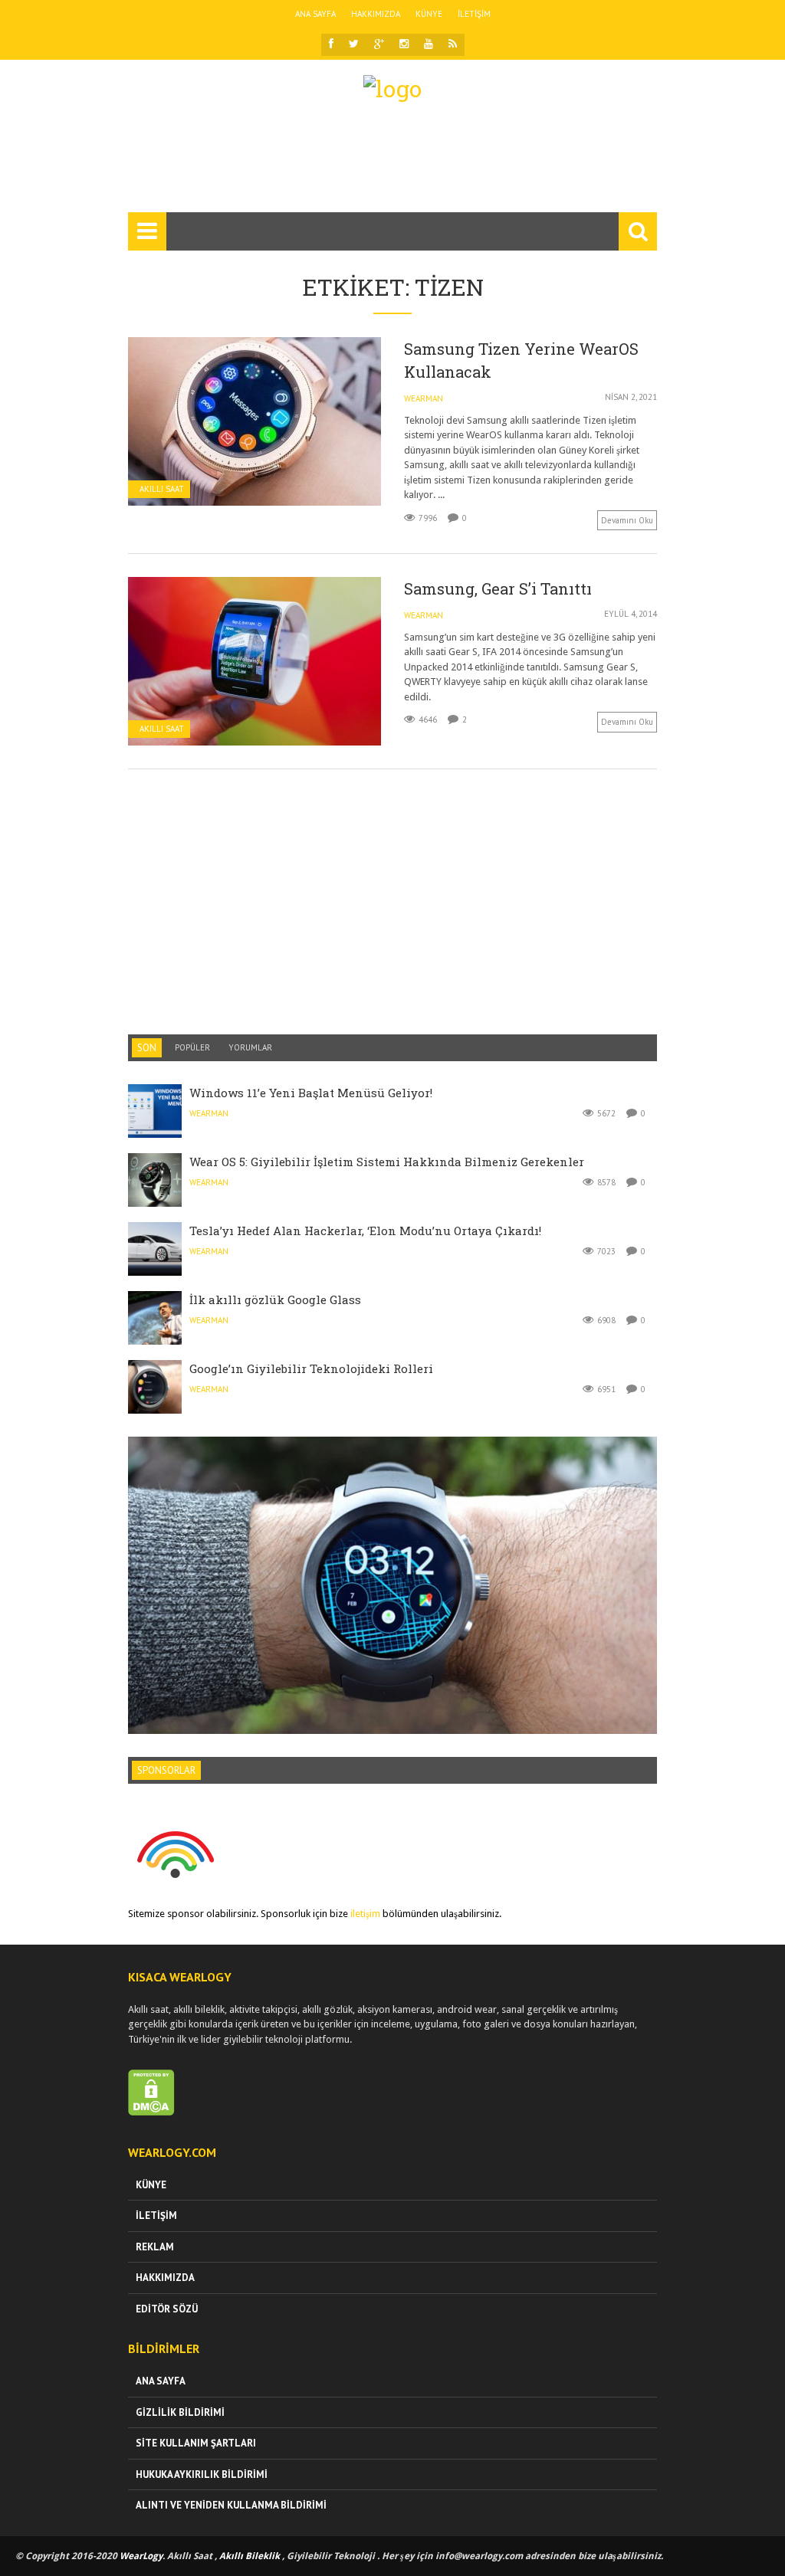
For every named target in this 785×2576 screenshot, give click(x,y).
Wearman (424, 398)
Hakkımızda (376, 14)
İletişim (474, 14)
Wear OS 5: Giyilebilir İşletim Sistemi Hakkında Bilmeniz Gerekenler (387, 1162)
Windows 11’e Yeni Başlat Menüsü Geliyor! (311, 1093)
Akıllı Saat (162, 489)
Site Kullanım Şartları (196, 2443)
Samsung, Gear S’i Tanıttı (498, 588)
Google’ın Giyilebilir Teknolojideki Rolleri (311, 1368)
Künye (429, 14)
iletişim (365, 1914)
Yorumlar (250, 1047)
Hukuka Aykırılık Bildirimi (202, 2474)
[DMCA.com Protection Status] (151, 2112)
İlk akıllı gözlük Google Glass (275, 1299)
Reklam (155, 2247)
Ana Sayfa (315, 14)
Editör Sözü (167, 2309)
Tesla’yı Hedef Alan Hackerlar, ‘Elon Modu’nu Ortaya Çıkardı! (365, 1231)
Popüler (192, 1047)
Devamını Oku (627, 520)
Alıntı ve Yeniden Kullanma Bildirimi (231, 2505)
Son (147, 1048)
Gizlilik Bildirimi (180, 2412)
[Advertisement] (407, 164)
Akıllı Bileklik (250, 2556)
